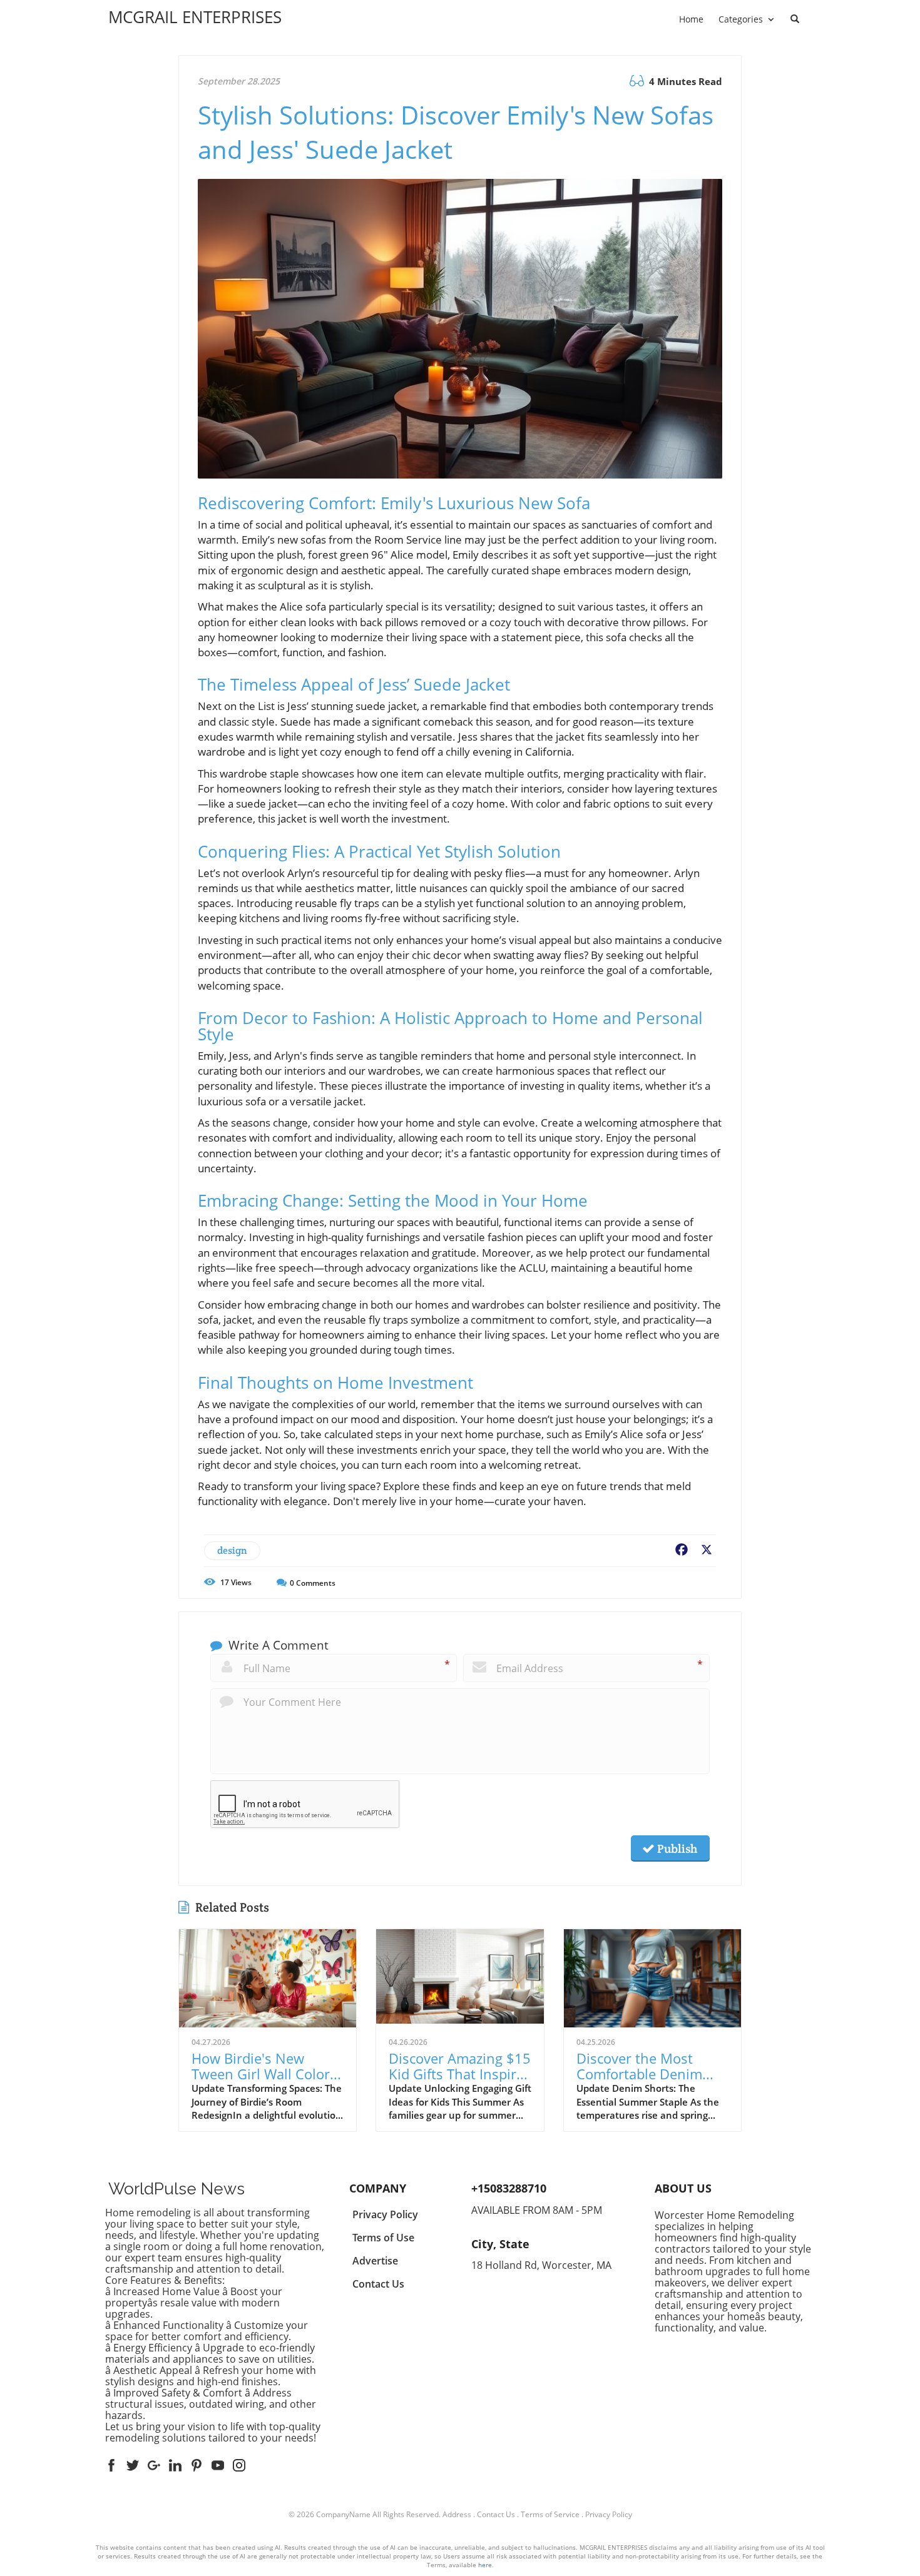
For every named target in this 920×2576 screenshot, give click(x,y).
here (485, 2565)
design (232, 1550)
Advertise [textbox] (375, 2261)
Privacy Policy (609, 2514)
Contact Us (496, 2514)
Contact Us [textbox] (378, 2284)
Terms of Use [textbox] (383, 2238)
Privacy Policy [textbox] (385, 2214)
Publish (676, 1848)
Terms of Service (550, 2514)
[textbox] (195, 17)
